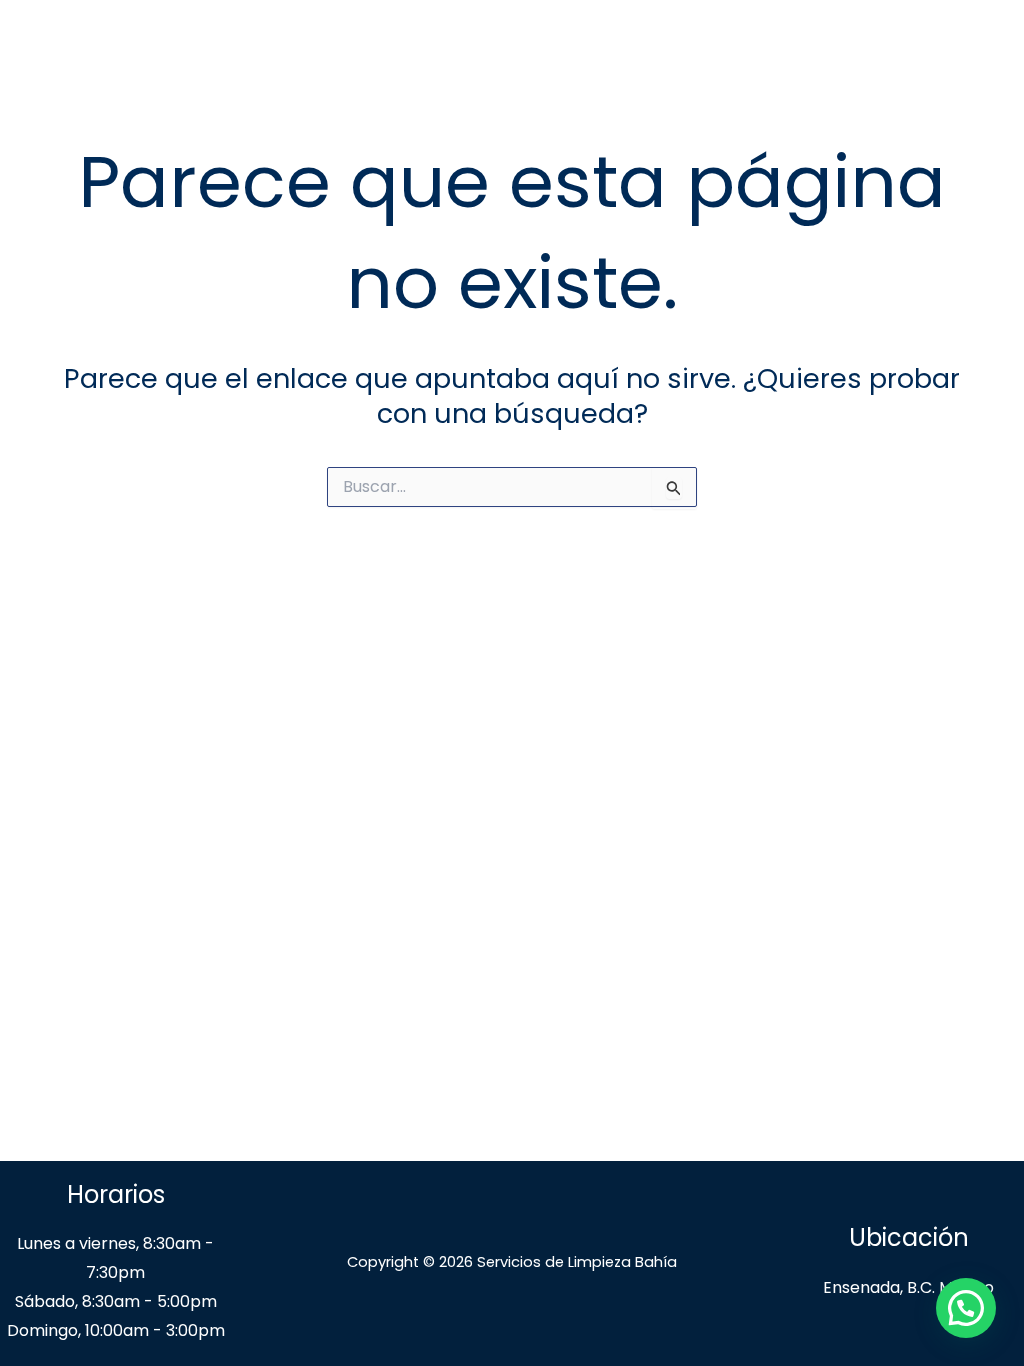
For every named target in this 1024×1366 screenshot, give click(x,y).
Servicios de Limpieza (548, 49)
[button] (966, 1308)
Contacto (907, 49)
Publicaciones (748, 49)
